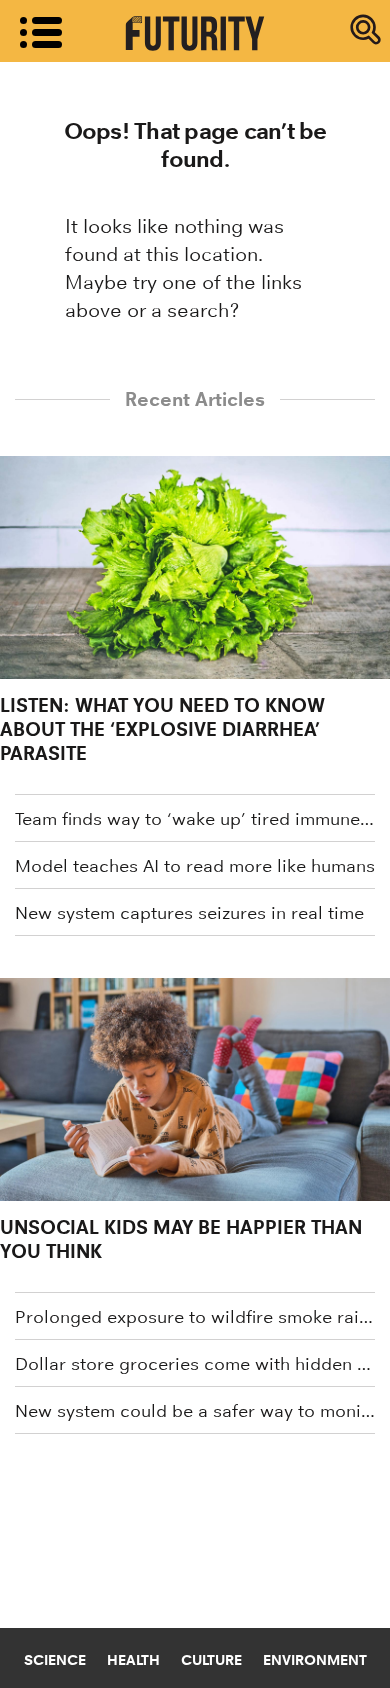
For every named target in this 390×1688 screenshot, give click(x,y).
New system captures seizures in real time (189, 913)
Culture (211, 1660)
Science (55, 1660)
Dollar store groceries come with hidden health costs (195, 1364)
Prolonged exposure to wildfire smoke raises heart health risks (195, 1317)
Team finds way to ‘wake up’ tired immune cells (195, 819)
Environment (315, 1660)
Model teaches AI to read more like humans (195, 866)
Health (133, 1660)
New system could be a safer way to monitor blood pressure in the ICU (195, 1411)
